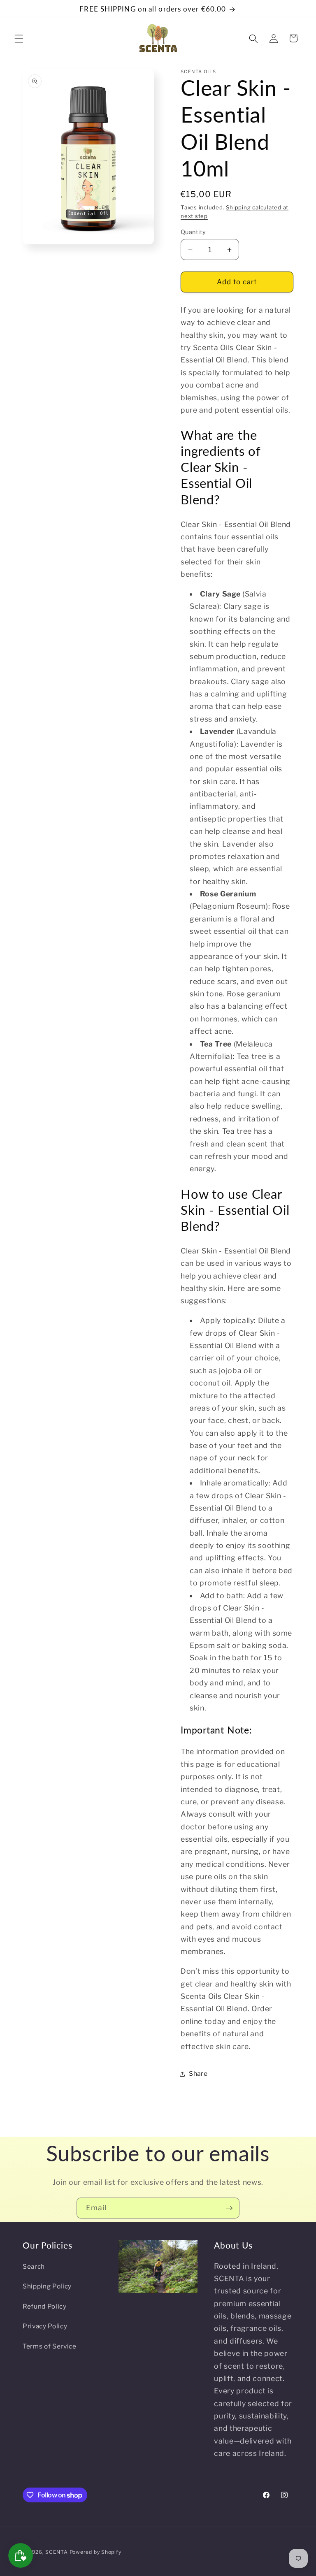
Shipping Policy (47, 2286)
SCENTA (57, 2552)
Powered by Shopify (95, 2552)
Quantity (193, 232)
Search (34, 2266)
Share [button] (198, 2074)
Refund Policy (45, 2306)
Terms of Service (50, 2346)
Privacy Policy (45, 2326)
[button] (19, 38)
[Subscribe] (229, 2208)
